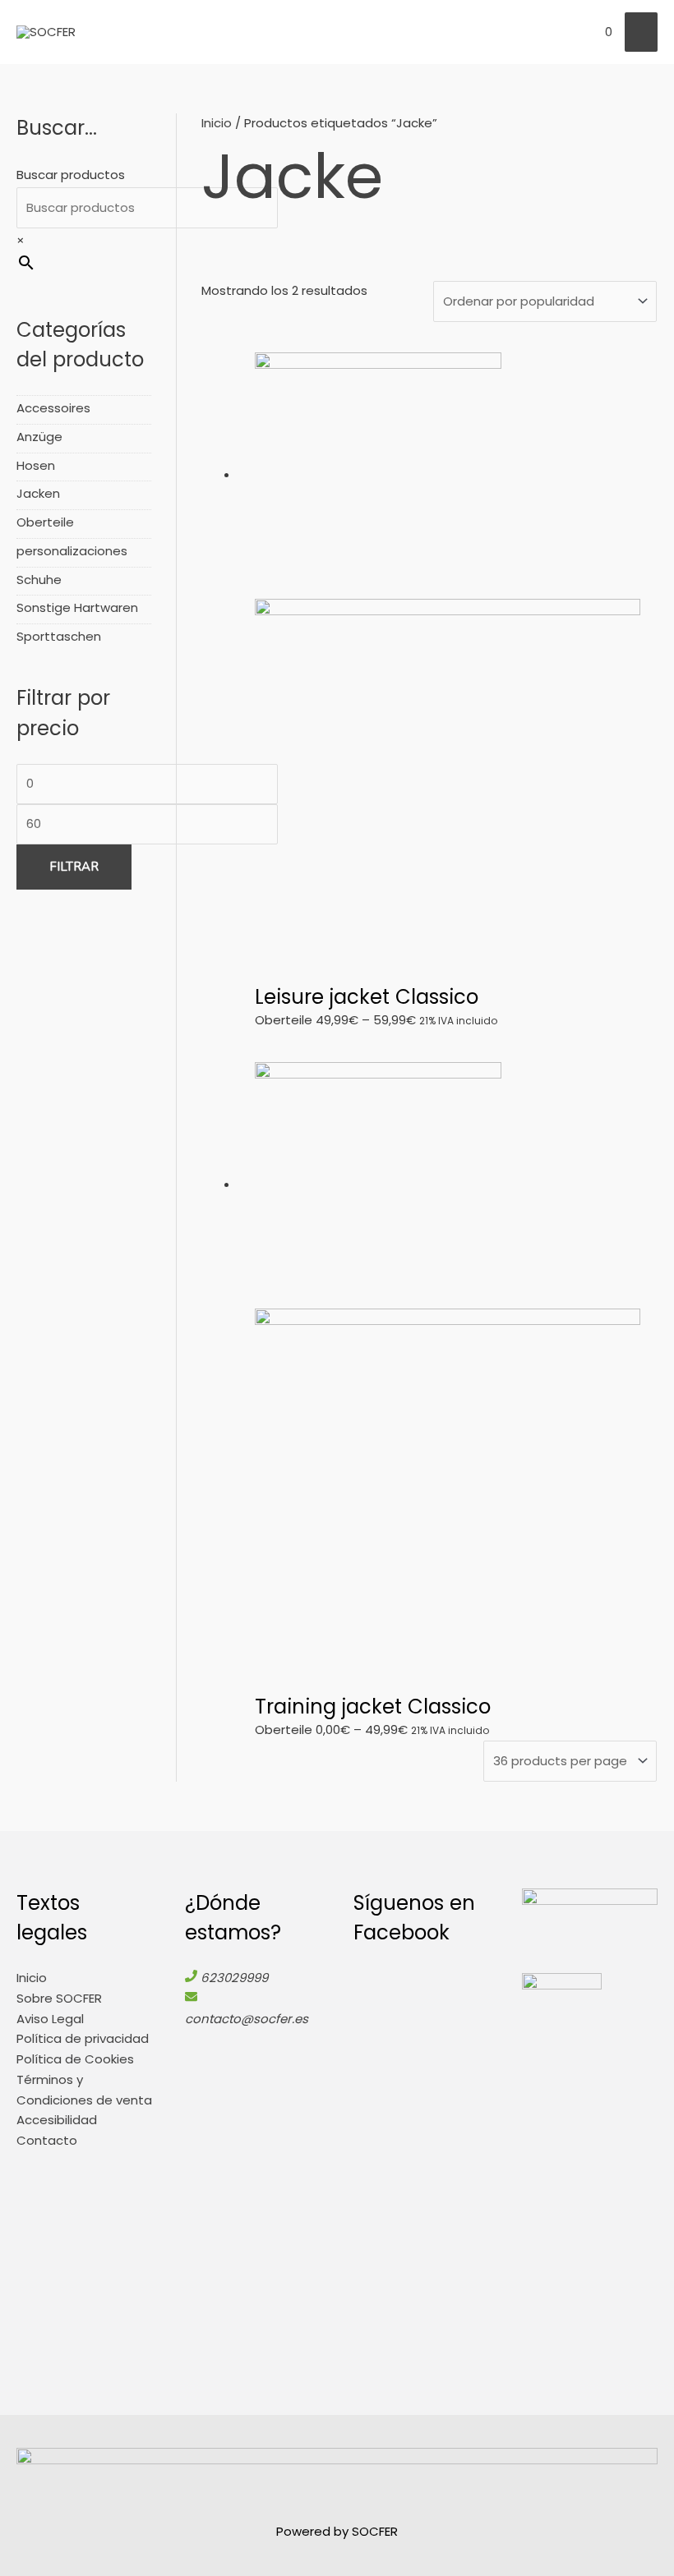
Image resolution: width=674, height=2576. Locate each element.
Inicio (217, 123)
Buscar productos (71, 175)
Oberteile (45, 522)
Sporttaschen (59, 636)
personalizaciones (72, 551)
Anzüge (39, 437)
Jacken (38, 493)
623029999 (234, 1978)
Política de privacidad (83, 2038)
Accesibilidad (57, 2120)
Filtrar (74, 867)
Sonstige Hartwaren (77, 607)
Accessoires (53, 408)
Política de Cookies (75, 2059)
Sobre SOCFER (59, 1998)
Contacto (47, 2140)
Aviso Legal (50, 2019)
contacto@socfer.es (247, 2019)
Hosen (36, 465)
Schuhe (39, 580)
